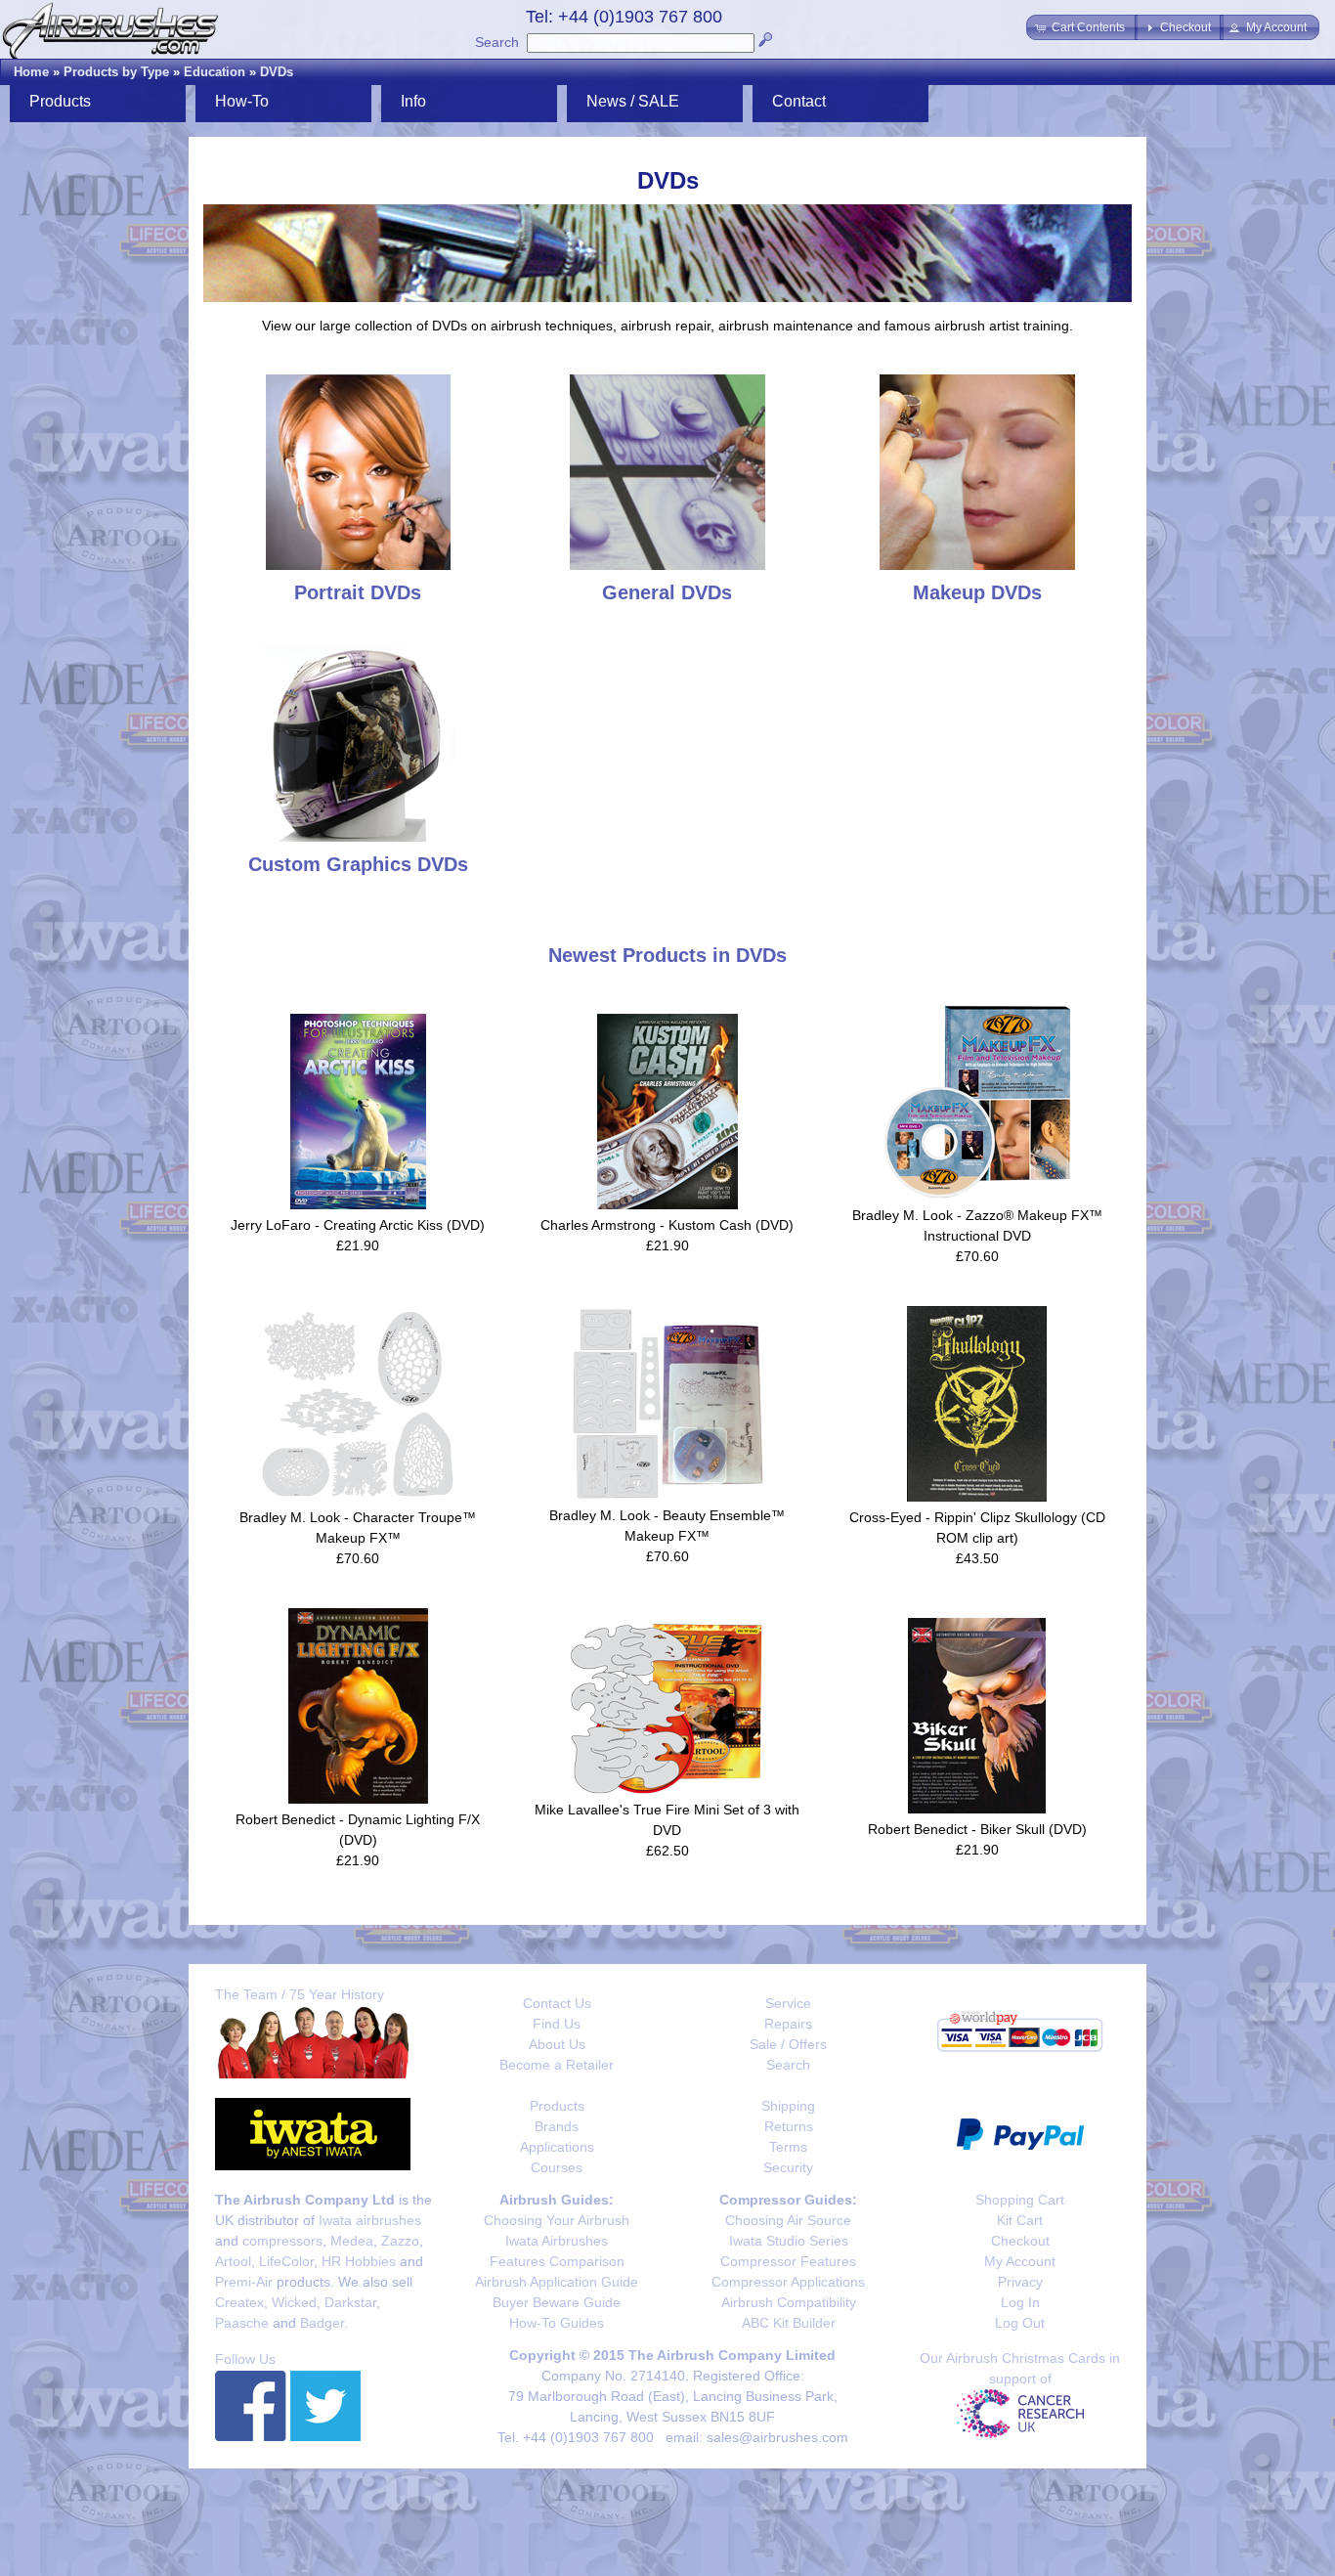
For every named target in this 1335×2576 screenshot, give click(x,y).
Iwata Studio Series (789, 2241)
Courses (557, 2167)
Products (557, 2106)
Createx (239, 2302)
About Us (557, 2044)
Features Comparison (557, 2261)
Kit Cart (1020, 2220)
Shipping (788, 2106)
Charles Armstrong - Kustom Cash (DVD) (667, 1225)
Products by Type (116, 72)
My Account (1020, 2261)
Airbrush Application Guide (557, 2282)
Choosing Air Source (788, 2220)
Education (215, 72)
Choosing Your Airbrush (557, 2220)
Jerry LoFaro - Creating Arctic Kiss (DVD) (358, 1225)
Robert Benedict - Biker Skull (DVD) (977, 1829)
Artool (233, 2261)
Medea (352, 2241)
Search (497, 42)
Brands (557, 2126)
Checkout (1020, 2241)
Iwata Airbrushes (557, 2241)
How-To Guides (557, 2323)
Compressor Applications (788, 2282)
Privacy (1020, 2282)
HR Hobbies (359, 2261)
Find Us (557, 2024)
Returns (789, 2126)
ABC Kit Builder (789, 2323)
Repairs (788, 2024)
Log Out (1020, 2323)
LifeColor (286, 2261)
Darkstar (350, 2302)
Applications (557, 2147)
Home (31, 72)
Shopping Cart (1020, 2200)
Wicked (294, 2302)
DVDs (277, 72)
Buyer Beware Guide (557, 2302)
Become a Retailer (557, 2065)
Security (788, 2167)
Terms (788, 2147)
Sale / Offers (788, 2044)
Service (788, 2003)
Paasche (242, 2323)
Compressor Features (788, 2261)
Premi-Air (244, 2282)
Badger (322, 2323)
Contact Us (557, 2003)
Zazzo (400, 2241)
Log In (1020, 2302)
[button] (1082, 27)
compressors (282, 2241)
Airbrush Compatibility (789, 2302)
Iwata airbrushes (370, 2220)
